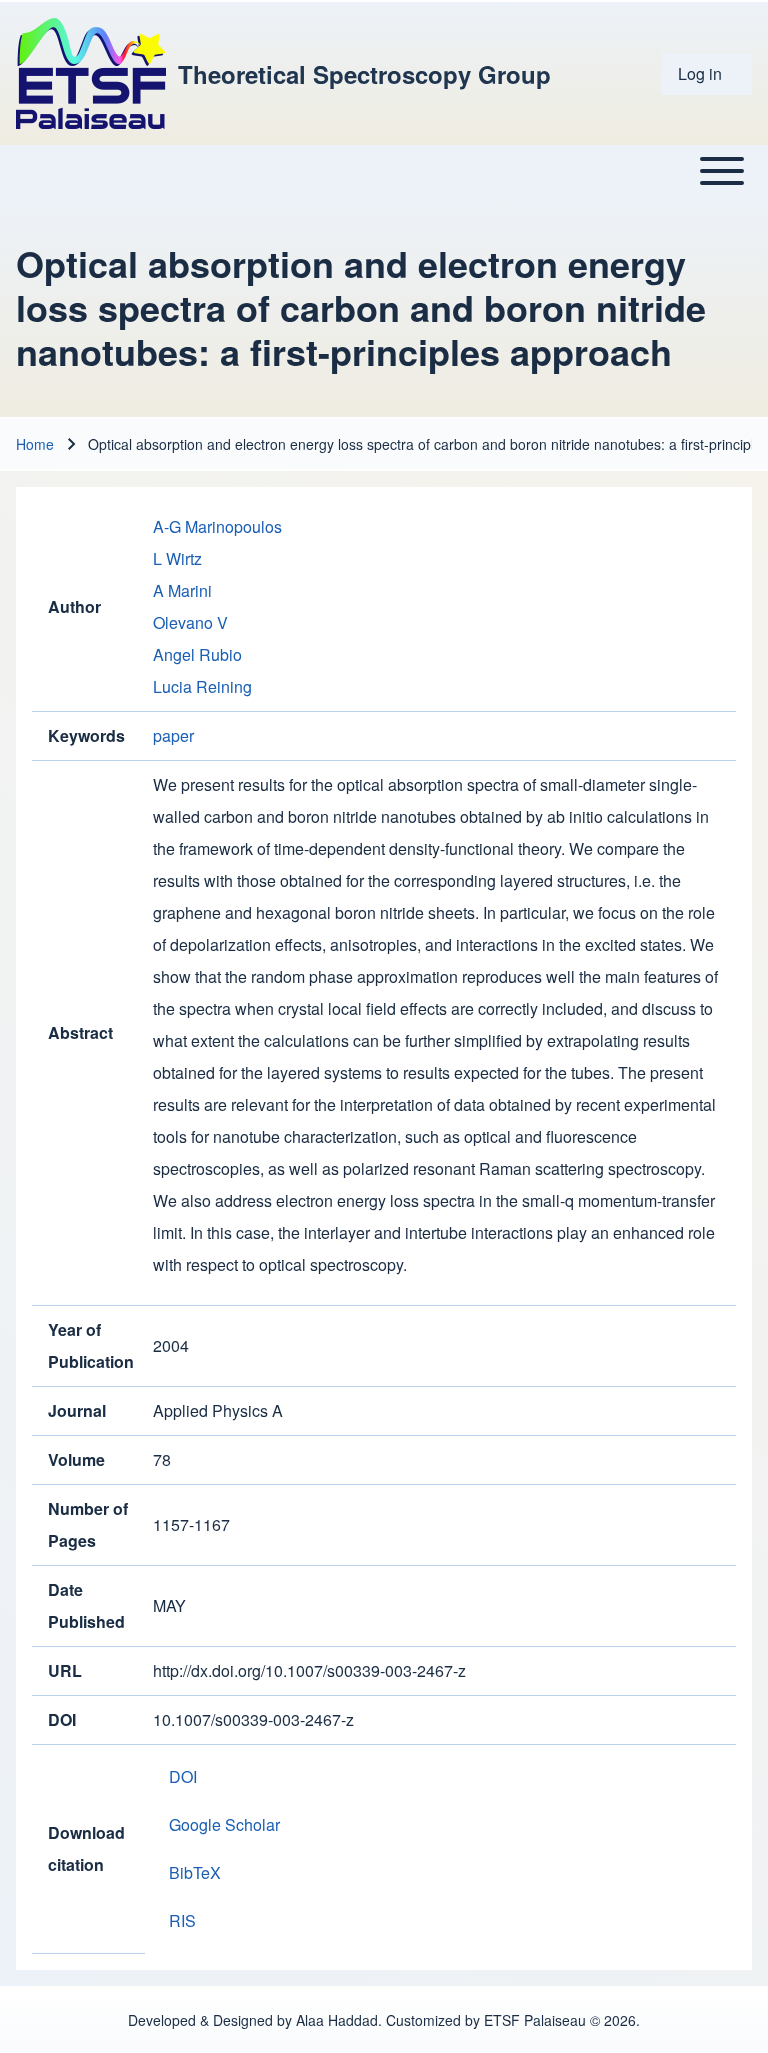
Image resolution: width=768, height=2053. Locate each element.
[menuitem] (707, 74)
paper (173, 735)
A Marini (182, 590)
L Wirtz (177, 558)
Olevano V (190, 622)
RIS (182, 1920)
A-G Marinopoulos (217, 526)
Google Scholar (224, 1824)
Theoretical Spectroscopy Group (364, 74)
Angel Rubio (197, 654)
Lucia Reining (202, 686)
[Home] (91, 73)
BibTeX (195, 1872)
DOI (183, 1776)
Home (35, 444)
